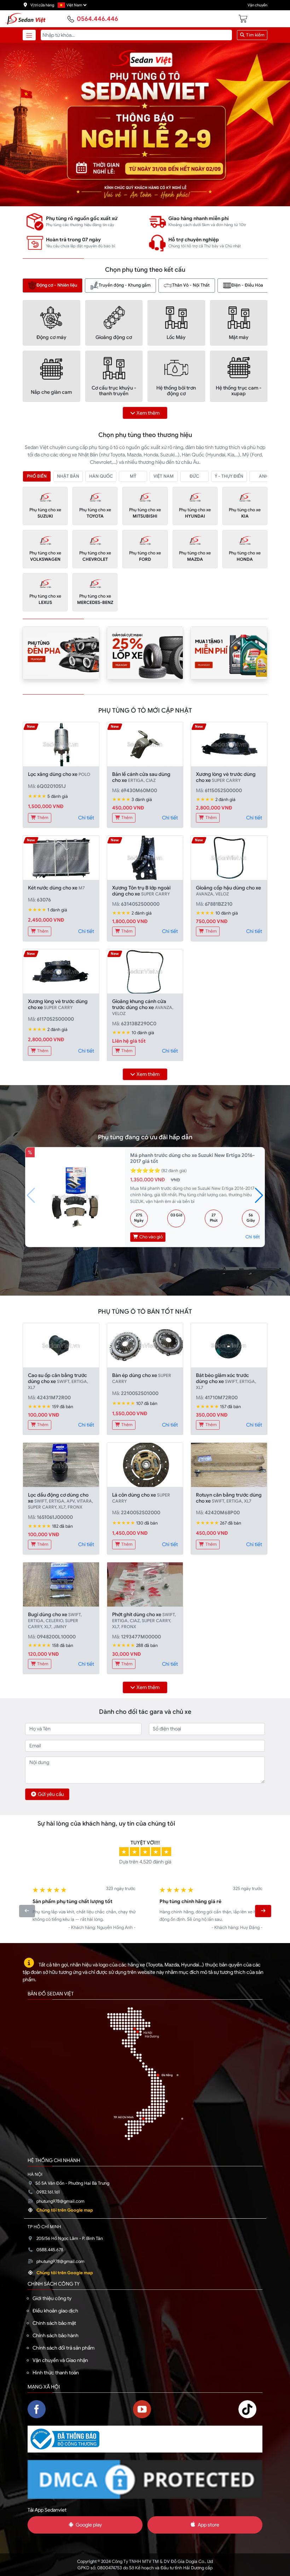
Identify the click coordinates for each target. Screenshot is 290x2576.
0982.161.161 (48, 2192)
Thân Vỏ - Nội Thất (191, 285)
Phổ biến (37, 476)
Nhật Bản (68, 476)
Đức (194, 476)
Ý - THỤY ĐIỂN (229, 476)
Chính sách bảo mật (54, 2323)
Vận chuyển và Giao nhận (60, 2360)
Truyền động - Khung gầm (125, 285)
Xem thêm (148, 413)
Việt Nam (164, 476)
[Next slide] (263, 1911)
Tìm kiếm (255, 35)
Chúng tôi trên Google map (65, 2210)
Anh (264, 476)
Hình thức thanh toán (56, 2373)
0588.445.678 (50, 2250)
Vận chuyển (257, 5)
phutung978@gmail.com (60, 2201)
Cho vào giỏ (150, 1237)
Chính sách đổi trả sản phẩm (63, 2348)
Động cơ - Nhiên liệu (57, 285)
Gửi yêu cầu (51, 1794)
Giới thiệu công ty (52, 2298)
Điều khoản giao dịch (55, 2311)
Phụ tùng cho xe (45, 513)
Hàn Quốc (101, 476)
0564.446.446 (97, 19)
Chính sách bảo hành (56, 2335)
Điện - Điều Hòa (247, 285)
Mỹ (133, 476)
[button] (259, 1195)
